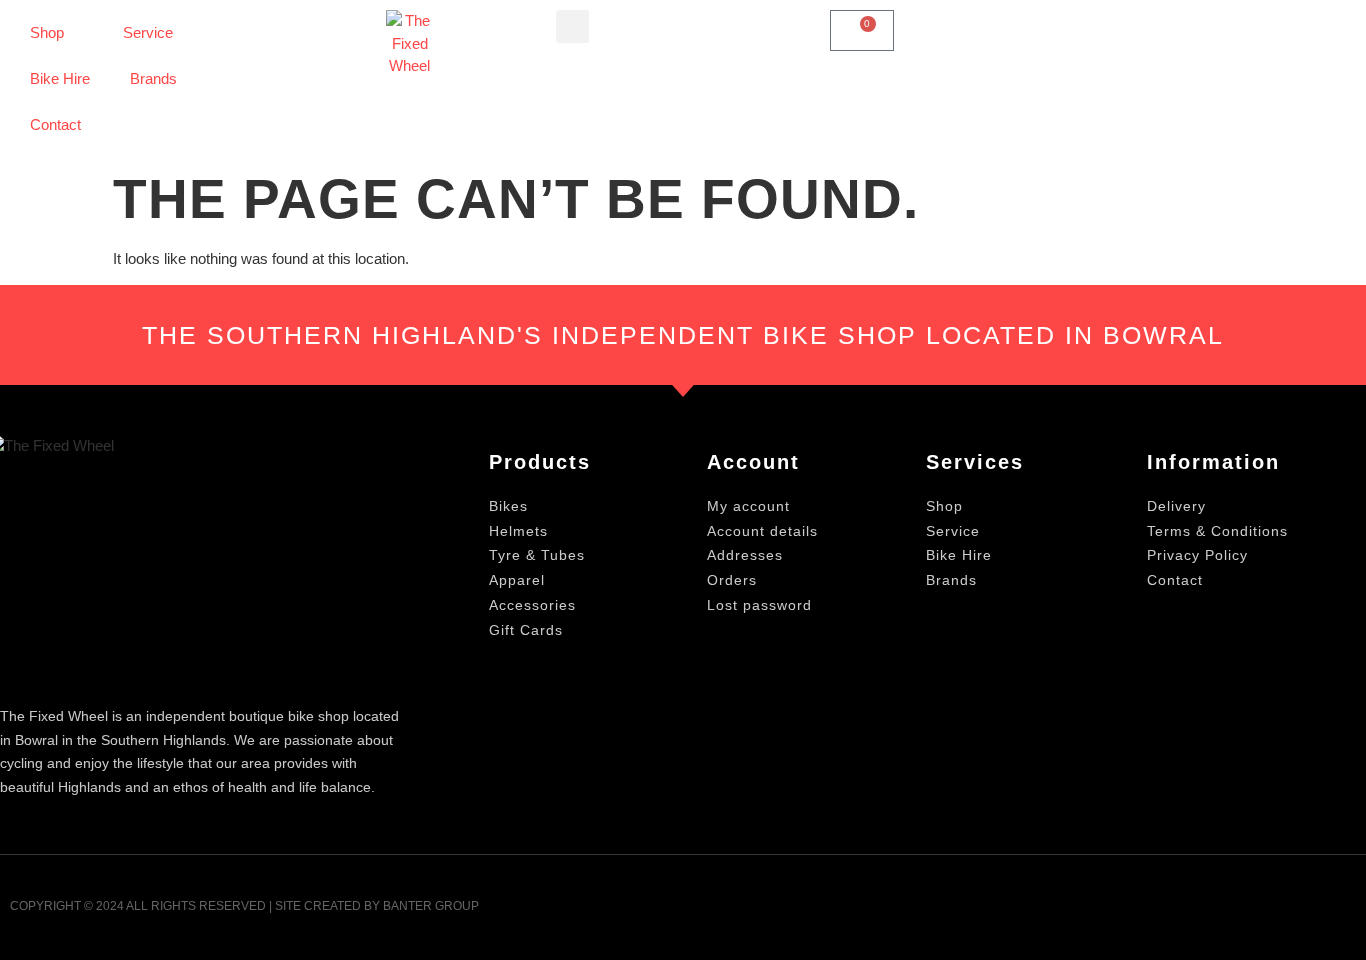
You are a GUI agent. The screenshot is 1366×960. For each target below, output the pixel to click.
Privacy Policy (1197, 555)
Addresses (745, 555)
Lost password (759, 605)
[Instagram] (1343, 912)
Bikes (508, 506)
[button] (572, 26)
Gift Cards (526, 630)
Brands (153, 78)
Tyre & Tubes (537, 555)
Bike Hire (60, 78)
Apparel (517, 580)
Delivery (1176, 506)
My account (748, 506)
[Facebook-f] (1294, 912)
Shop (47, 32)
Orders (732, 580)
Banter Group (431, 906)
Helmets (518, 531)
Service (148, 32)
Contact (55, 124)
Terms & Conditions (1217, 531)
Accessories (532, 605)
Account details (762, 531)
